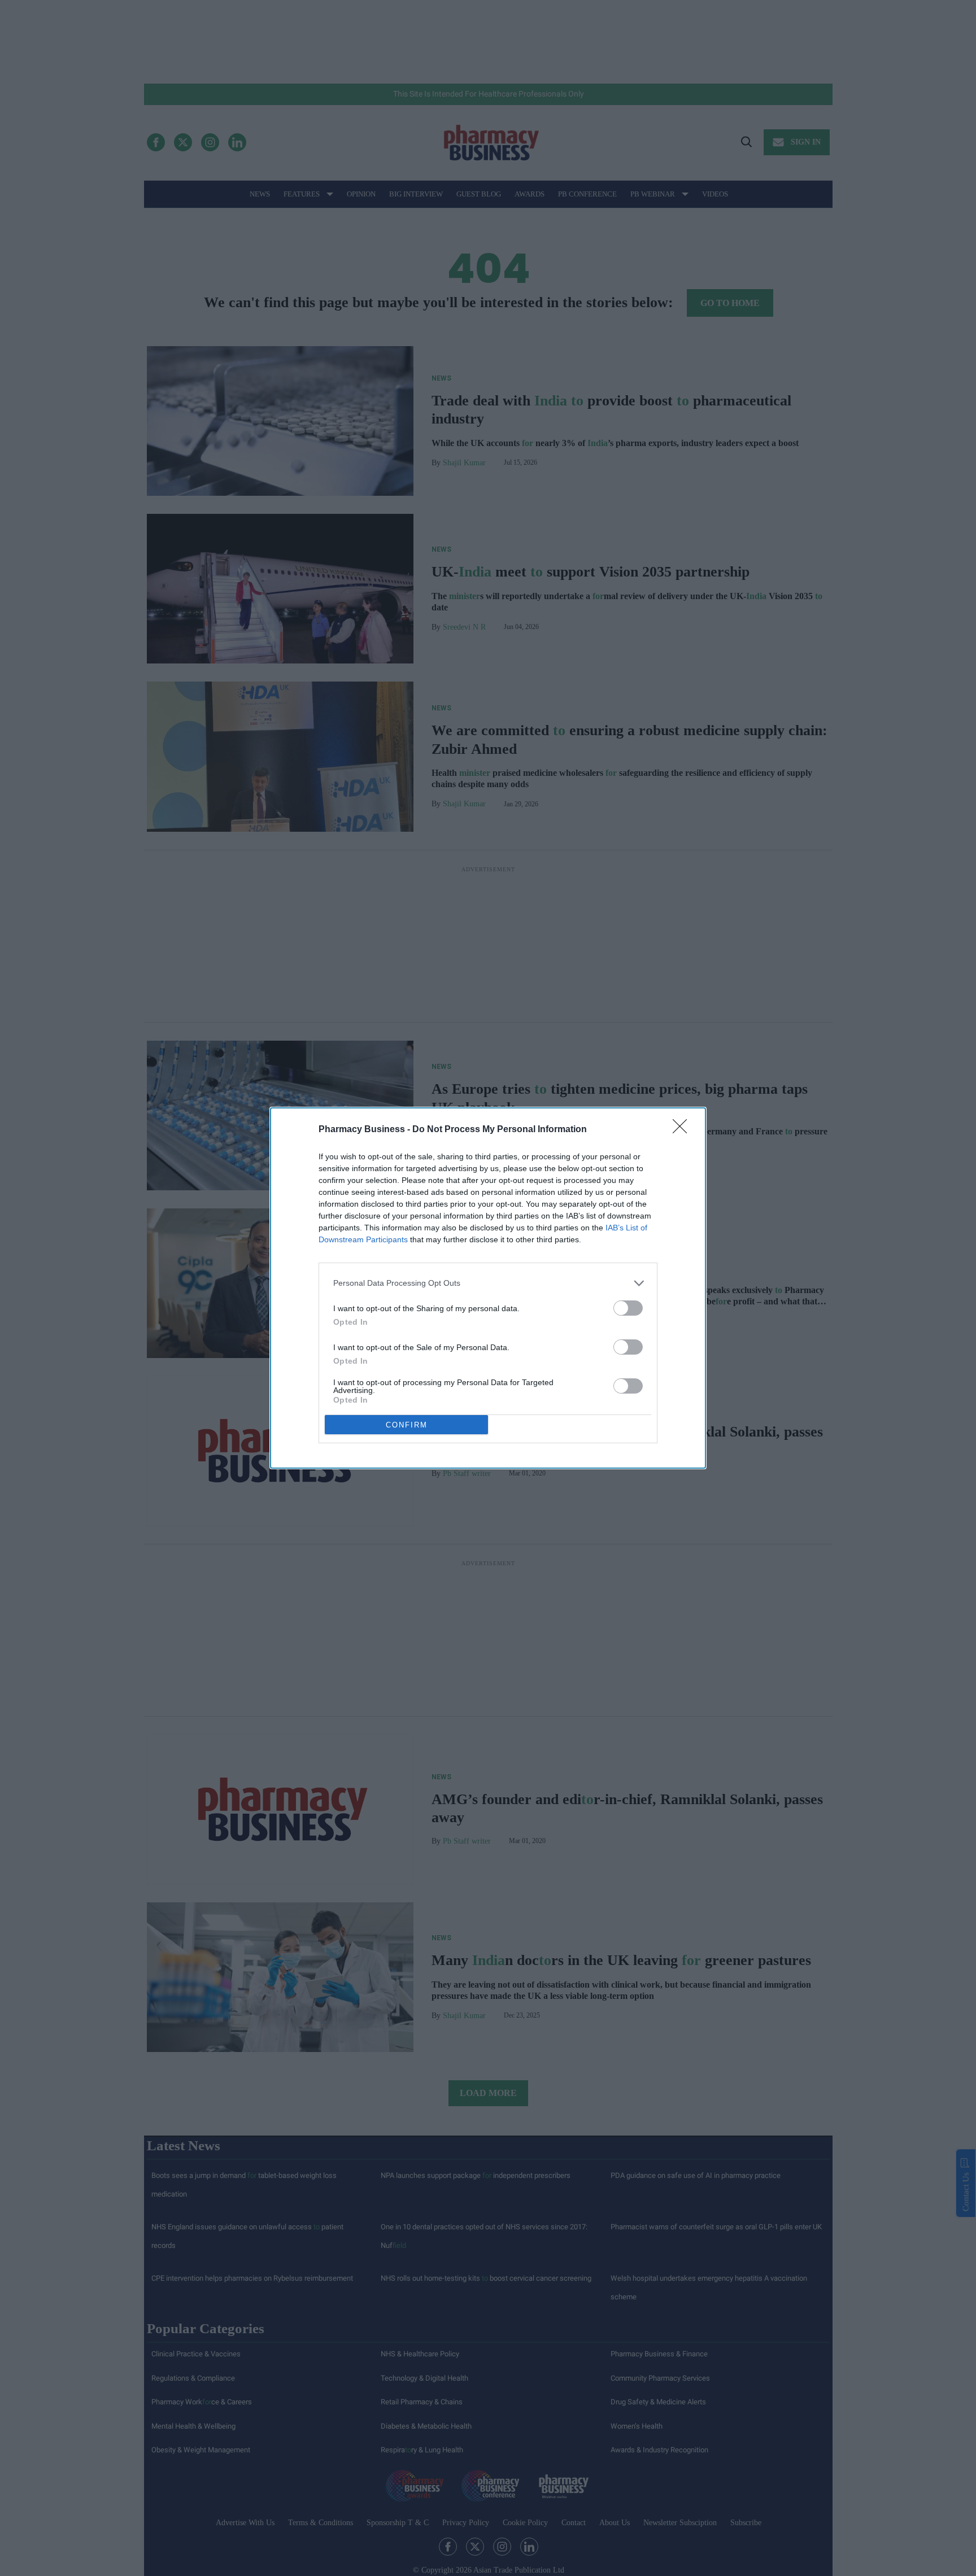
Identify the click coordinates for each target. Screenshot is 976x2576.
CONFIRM (407, 1425)
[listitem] (488, 1283)
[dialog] (488, 1288)
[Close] (683, 1130)
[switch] (628, 1308)
